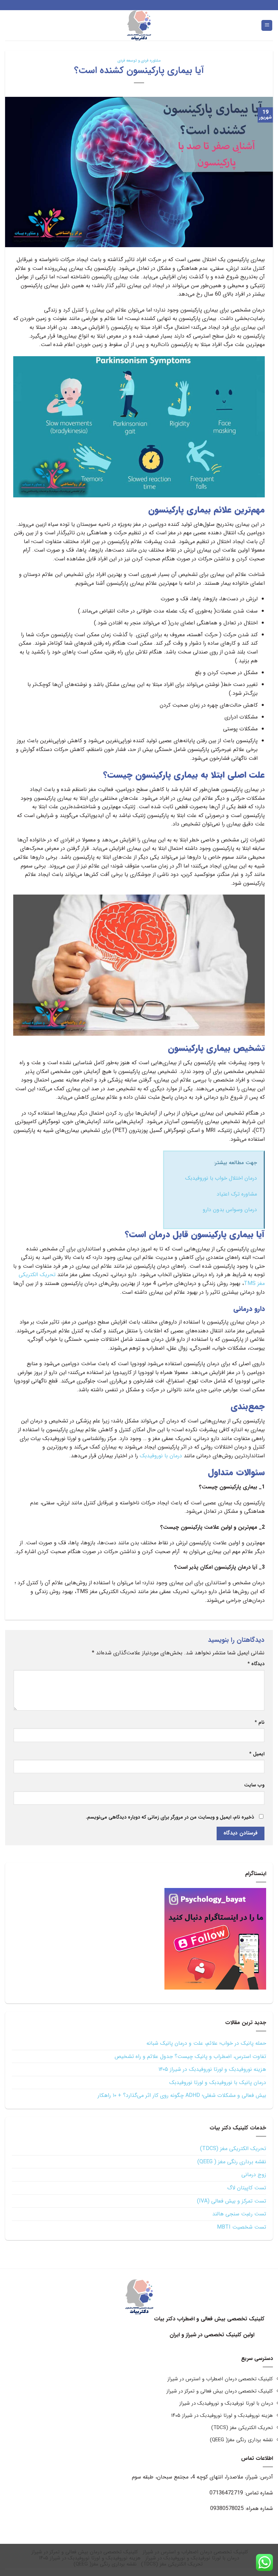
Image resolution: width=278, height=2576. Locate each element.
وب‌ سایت (254, 1785)
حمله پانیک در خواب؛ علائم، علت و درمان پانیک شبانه (206, 2043)
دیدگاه (256, 1664)
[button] (267, 26)
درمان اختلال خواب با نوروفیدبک (221, 1178)
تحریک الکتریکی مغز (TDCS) (233, 2149)
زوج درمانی (254, 2175)
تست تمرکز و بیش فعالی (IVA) (232, 2201)
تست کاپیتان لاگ (247, 2188)
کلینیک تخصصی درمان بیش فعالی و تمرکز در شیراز (220, 2391)
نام (260, 1723)
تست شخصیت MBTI (242, 2227)
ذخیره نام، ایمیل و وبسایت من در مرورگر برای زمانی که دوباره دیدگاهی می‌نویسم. (170, 1817)
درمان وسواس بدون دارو (229, 1210)
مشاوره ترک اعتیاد (237, 1194)
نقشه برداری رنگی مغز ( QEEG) (232, 2162)
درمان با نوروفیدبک (161, 1456)
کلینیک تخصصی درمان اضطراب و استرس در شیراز (220, 2379)
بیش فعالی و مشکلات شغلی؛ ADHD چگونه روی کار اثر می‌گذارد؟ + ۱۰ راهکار (182, 2095)
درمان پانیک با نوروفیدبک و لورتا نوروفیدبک (218, 2083)
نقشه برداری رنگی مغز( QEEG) (241, 2440)
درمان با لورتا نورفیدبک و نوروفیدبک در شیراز (226, 2403)
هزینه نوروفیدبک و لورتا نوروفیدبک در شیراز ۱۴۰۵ (212, 2069)
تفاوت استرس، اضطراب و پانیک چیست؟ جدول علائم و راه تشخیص (190, 2056)
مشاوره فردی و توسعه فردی (139, 61)
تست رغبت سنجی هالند (239, 2214)
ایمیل (257, 1754)
